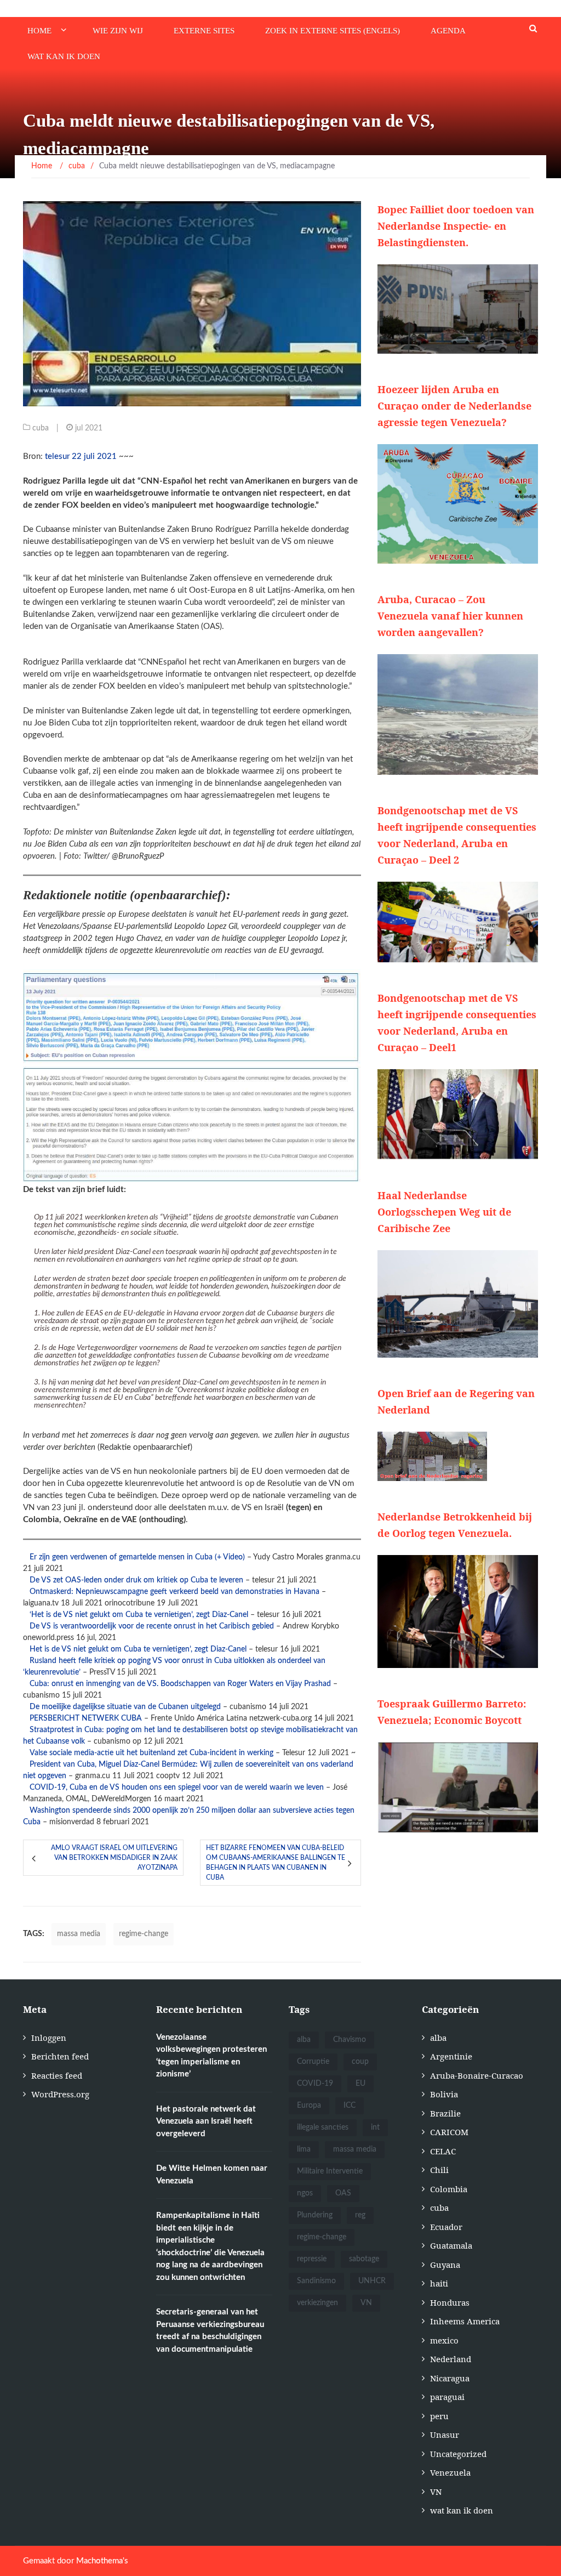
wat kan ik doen (64, 56)
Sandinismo (316, 2281)
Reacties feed (57, 2075)
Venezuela (450, 2472)
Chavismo (350, 2040)
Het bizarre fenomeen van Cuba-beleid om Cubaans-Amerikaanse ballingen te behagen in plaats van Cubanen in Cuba (276, 1863)
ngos (305, 2193)
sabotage (364, 2259)
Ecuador (446, 2227)
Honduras (450, 2302)
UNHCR (372, 2281)
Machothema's (102, 2561)
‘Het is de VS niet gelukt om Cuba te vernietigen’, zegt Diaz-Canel (139, 1615)
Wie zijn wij (118, 31)
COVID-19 (315, 2084)
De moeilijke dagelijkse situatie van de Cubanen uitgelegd (125, 1707)
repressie (312, 2259)
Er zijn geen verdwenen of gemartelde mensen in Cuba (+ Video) (137, 1557)
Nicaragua (450, 2378)
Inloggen (49, 2038)
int (375, 2127)
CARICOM (449, 2132)
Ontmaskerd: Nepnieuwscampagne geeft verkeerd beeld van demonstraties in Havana (174, 1592)
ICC (350, 2106)
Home (39, 31)
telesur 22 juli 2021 (82, 456)
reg (360, 2215)
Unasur (445, 2435)
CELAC (443, 2151)
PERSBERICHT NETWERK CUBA (86, 1718)
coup (360, 2062)
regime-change (144, 1934)
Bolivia (444, 2094)
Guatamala (451, 2245)
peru (439, 2416)
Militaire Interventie (330, 2171)
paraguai (447, 2397)
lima (304, 2149)
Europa (309, 2106)
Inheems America (465, 2321)
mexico (444, 2340)
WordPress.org (60, 2094)
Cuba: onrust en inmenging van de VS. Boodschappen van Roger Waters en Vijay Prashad (180, 1684)
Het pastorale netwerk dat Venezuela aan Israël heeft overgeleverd (206, 2121)
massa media (79, 1934)
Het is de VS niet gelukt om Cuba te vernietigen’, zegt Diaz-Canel (138, 1649)
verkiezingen (317, 2303)
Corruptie (313, 2062)
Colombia (449, 2189)
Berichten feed (60, 2056)
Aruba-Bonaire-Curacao (477, 2075)
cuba (41, 428)
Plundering (315, 2215)
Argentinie (451, 2056)
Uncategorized (458, 2454)
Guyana (445, 2265)
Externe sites (204, 31)
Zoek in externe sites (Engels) (333, 31)
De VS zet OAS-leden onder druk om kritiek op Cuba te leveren (136, 1580)
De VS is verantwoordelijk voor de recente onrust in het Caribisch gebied (152, 1626)
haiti (439, 2283)
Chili (439, 2170)
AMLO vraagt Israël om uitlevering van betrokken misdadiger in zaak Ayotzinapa (114, 1858)
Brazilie (445, 2113)
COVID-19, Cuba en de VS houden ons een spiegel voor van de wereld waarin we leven (177, 1788)
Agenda (448, 31)
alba (304, 2040)
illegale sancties (323, 2127)
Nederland (451, 2359)
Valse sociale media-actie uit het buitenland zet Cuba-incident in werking (151, 1753)
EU (360, 2084)
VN (366, 2303)
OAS (343, 2193)
